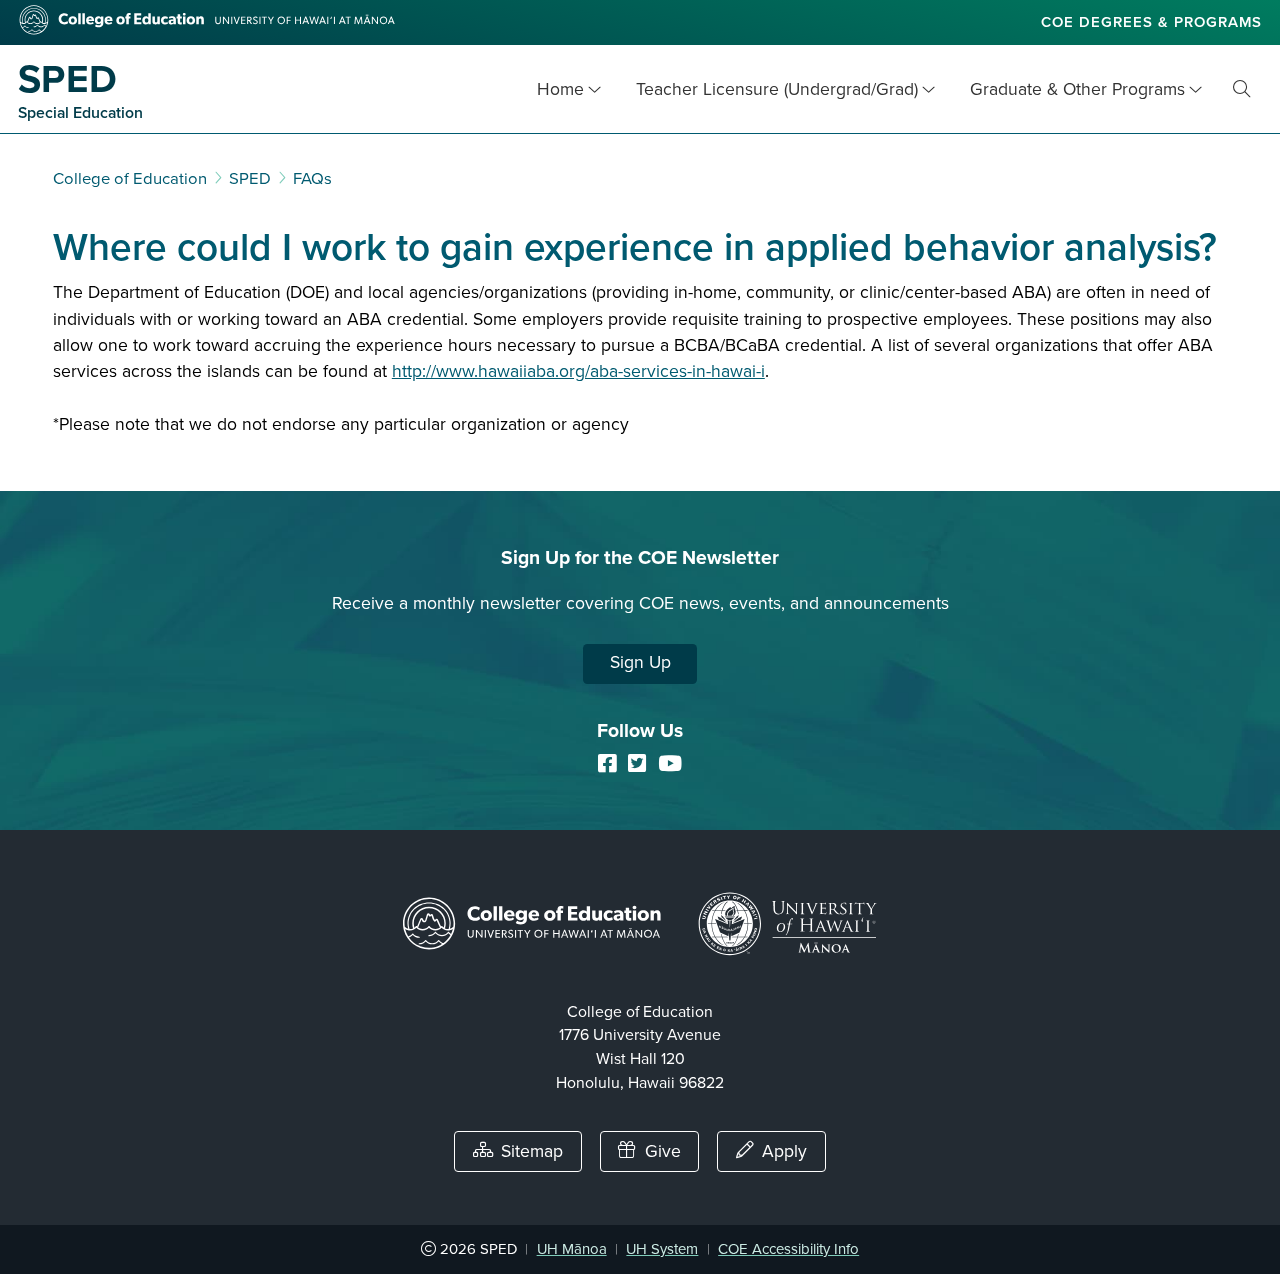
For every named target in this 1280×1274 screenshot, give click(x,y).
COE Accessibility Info (788, 1249)
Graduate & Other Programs (1077, 89)
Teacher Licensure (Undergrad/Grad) (777, 89)
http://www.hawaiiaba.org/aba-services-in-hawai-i (578, 371)
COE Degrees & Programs (1151, 22)
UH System (662, 1249)
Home (560, 89)
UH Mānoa (572, 1249)
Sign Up (640, 662)
